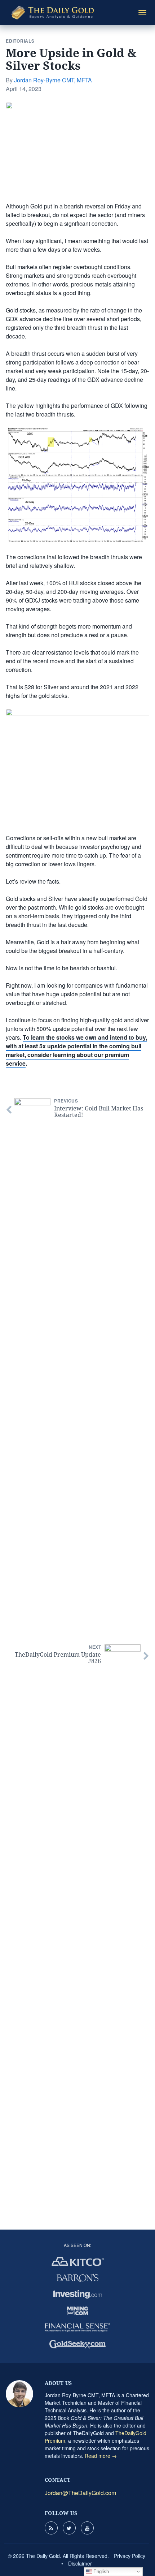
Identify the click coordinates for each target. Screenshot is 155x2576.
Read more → (101, 2456)
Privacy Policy (130, 2556)
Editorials (20, 41)
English (100, 2571)
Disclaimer (80, 2563)
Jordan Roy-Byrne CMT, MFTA (53, 80)
